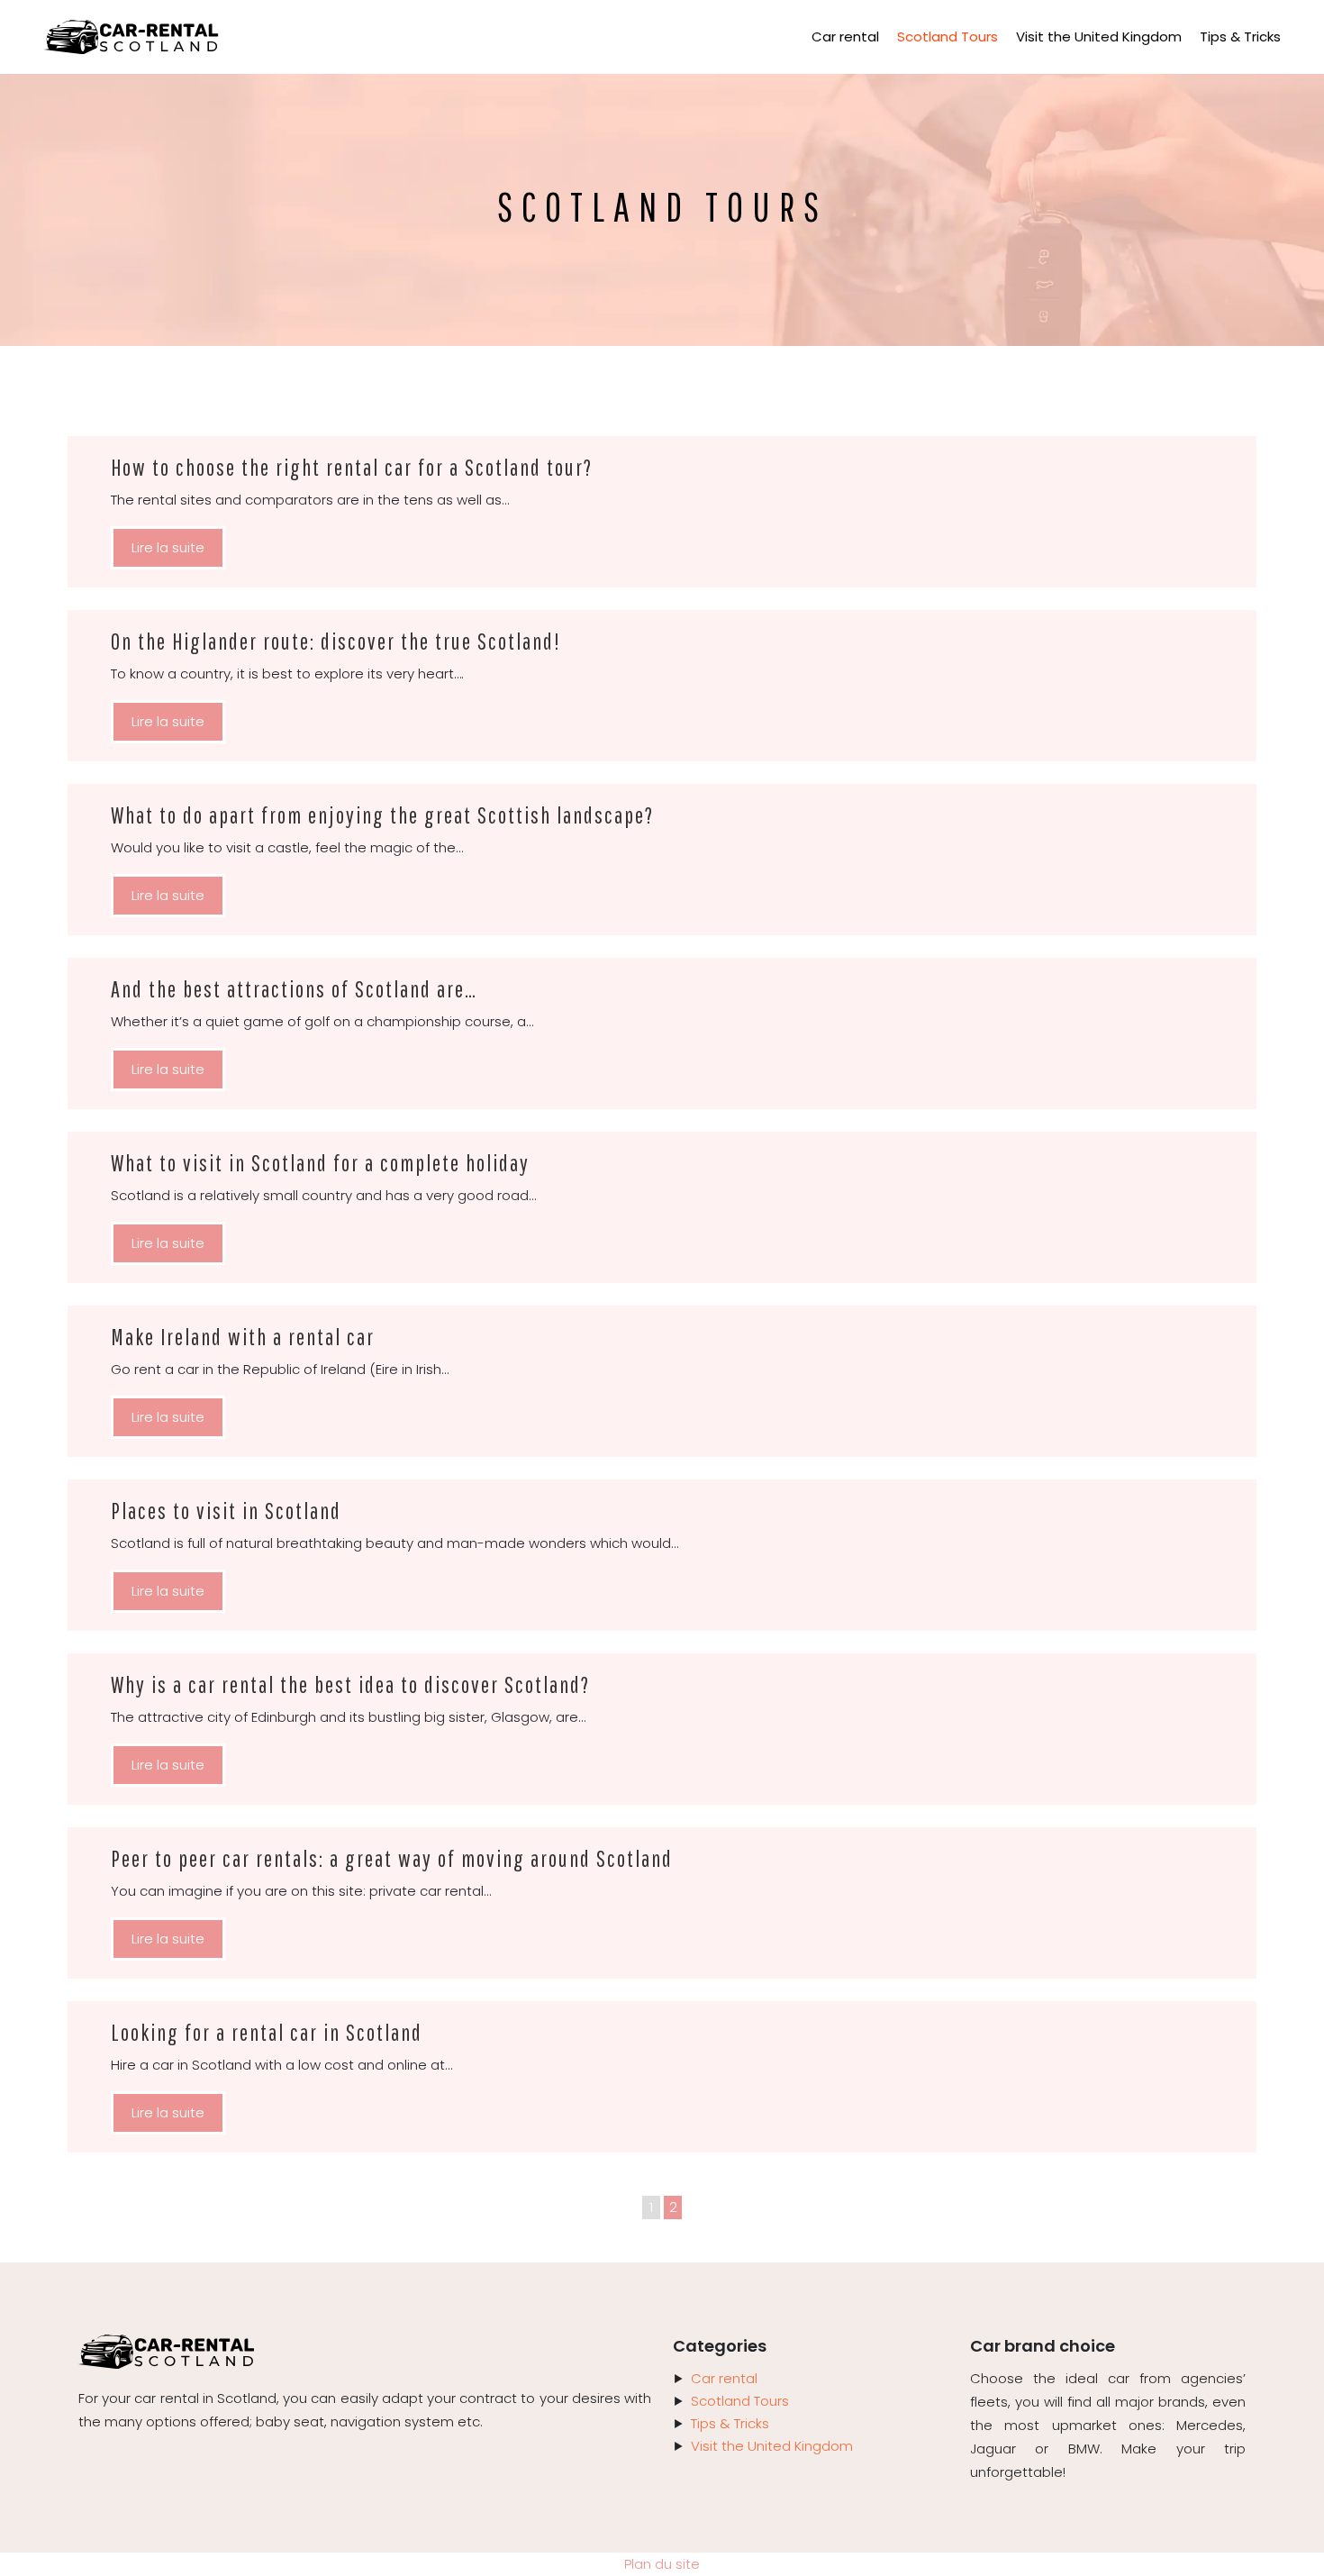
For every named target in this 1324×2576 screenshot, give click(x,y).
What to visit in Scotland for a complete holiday (320, 1163)
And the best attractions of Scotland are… (294, 989)
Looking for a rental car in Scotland (267, 2032)
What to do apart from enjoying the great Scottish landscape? (382, 815)
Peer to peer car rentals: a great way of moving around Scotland (392, 1858)
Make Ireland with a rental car (243, 1337)
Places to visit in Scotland (226, 1511)
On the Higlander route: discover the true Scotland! (336, 641)
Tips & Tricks (1240, 36)
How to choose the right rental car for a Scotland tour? (352, 467)
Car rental (845, 36)
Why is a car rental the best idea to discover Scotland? (350, 1684)
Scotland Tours (948, 36)
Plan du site (662, 2564)
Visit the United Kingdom (1099, 36)
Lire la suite (168, 547)
